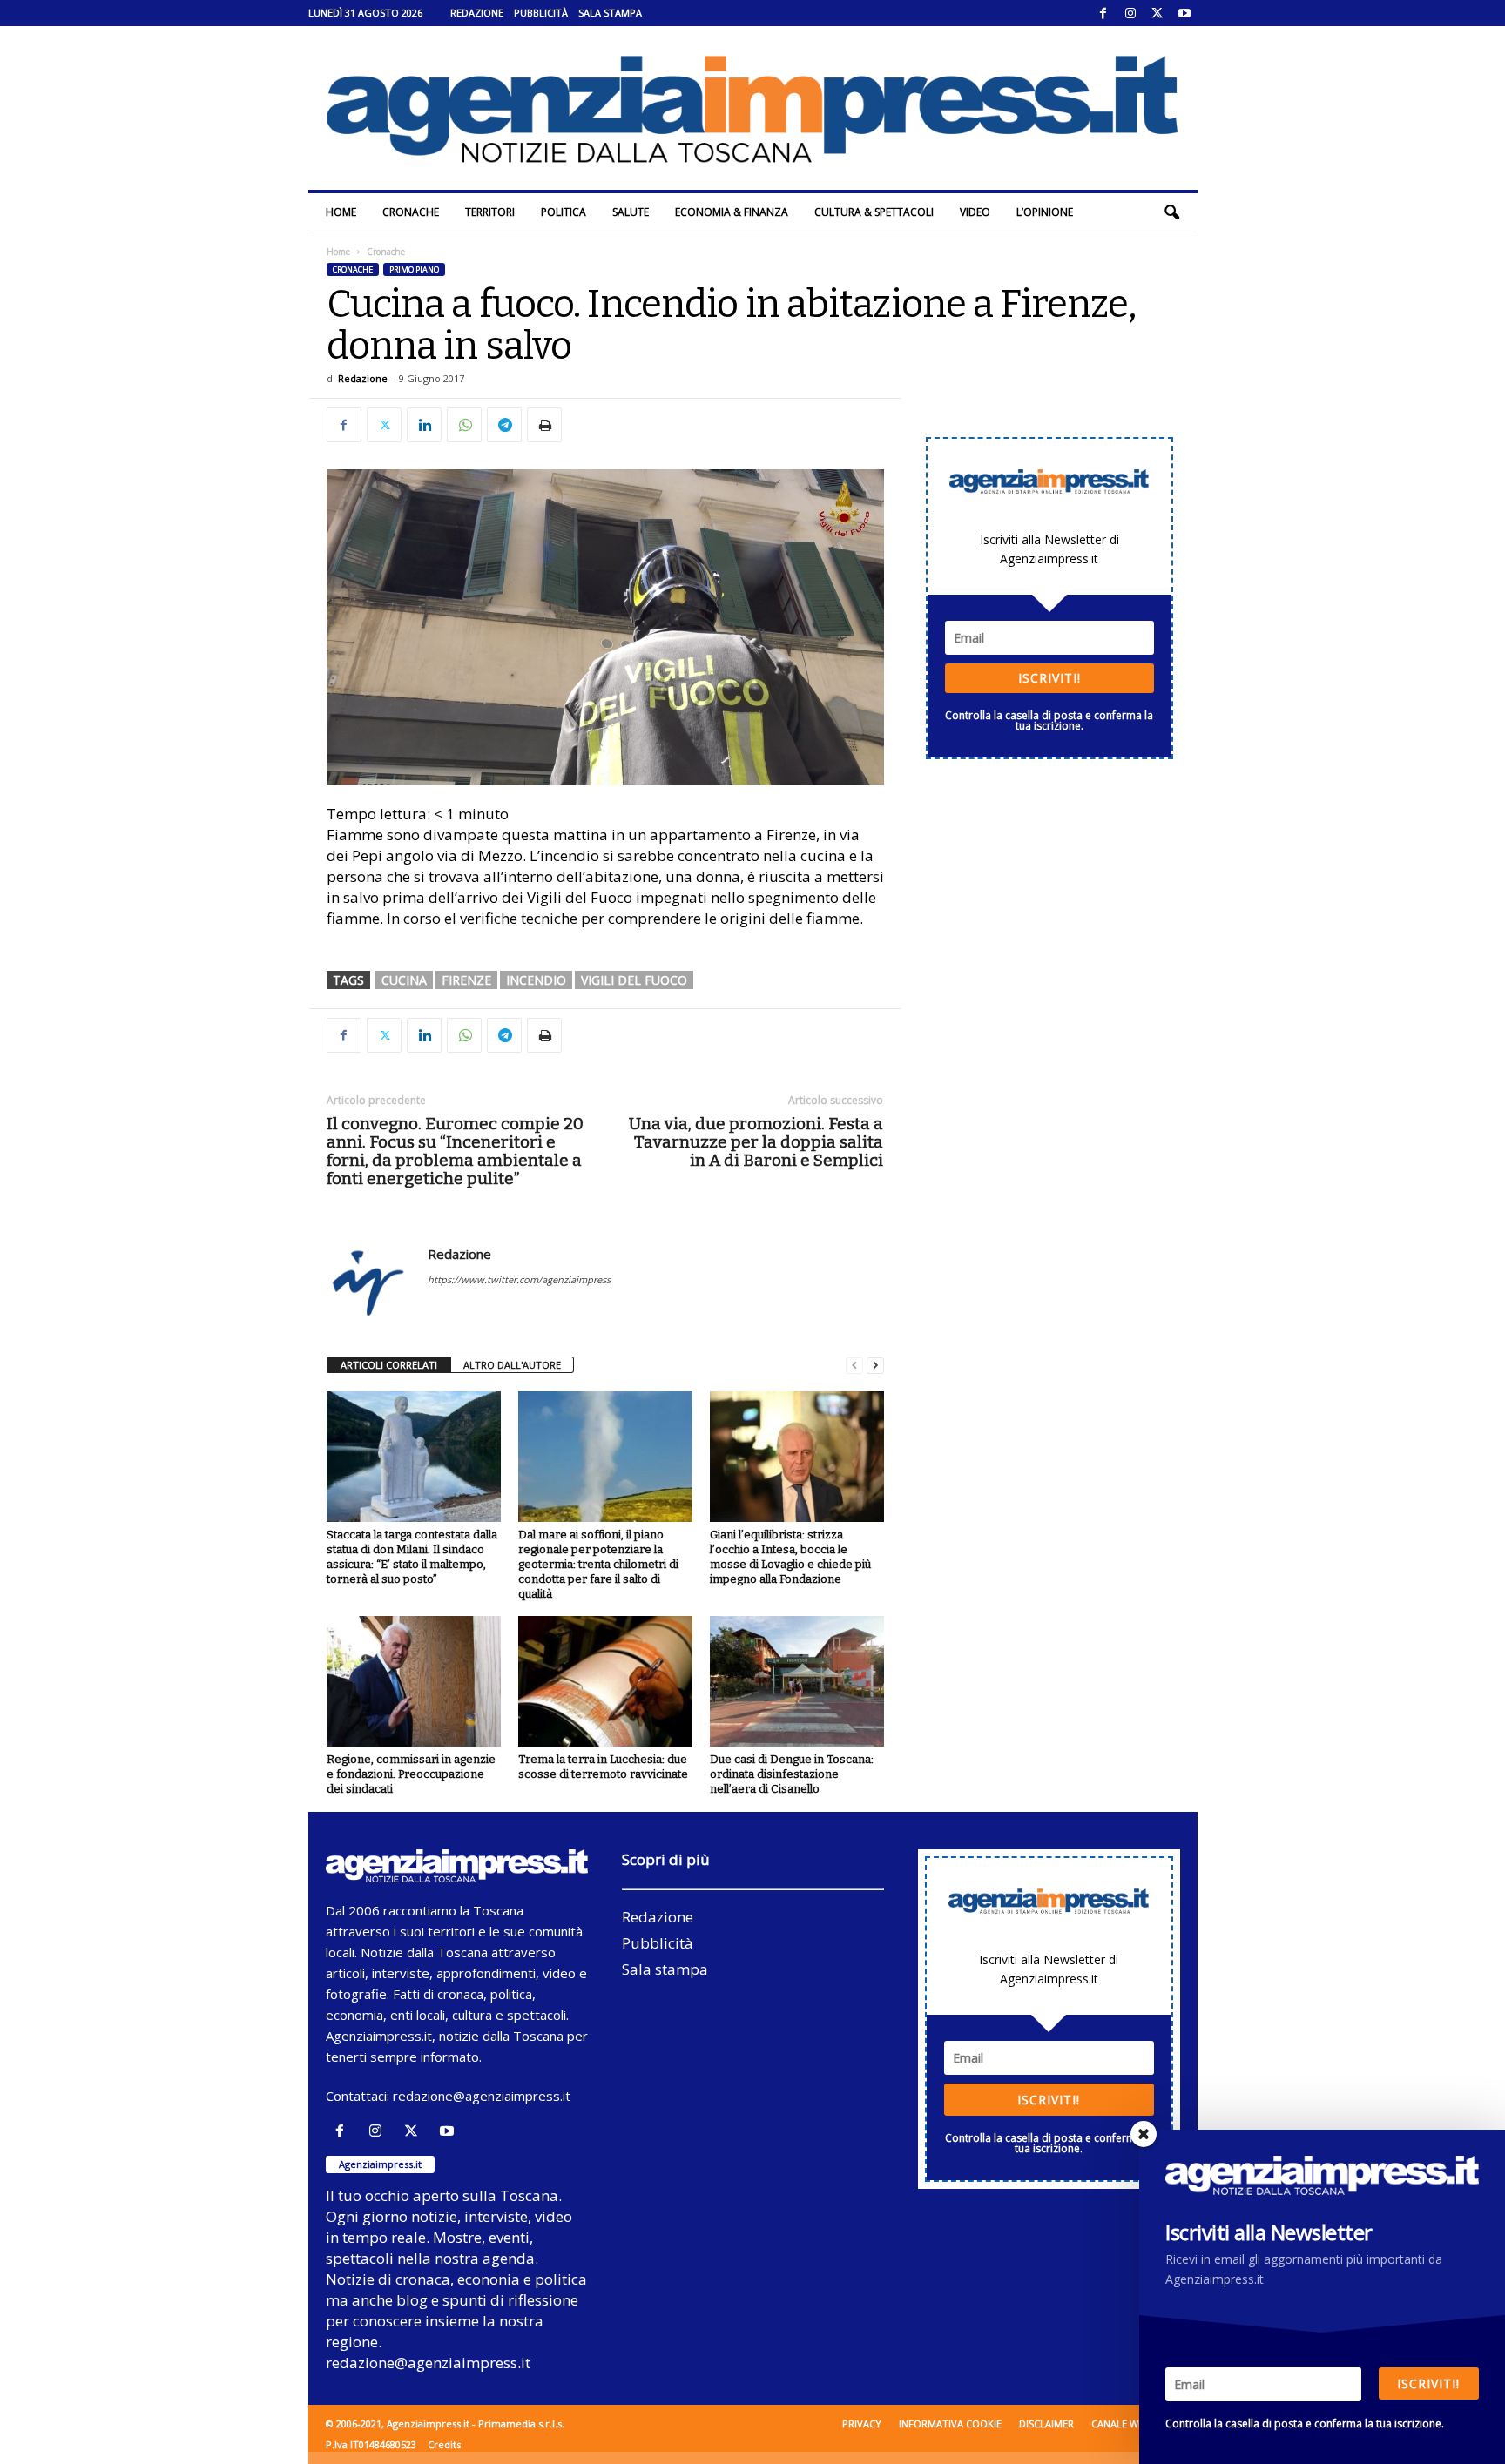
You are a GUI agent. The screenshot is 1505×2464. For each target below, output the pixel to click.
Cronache (411, 212)
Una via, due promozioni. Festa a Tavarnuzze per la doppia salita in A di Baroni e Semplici (756, 1142)
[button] (1171, 212)
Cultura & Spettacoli (874, 212)
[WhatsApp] (464, 425)
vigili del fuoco (634, 980)
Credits (444, 2444)
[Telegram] (504, 425)
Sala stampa (610, 13)
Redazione (477, 13)
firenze (466, 980)
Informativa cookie (950, 2424)
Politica (564, 212)
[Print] (544, 425)
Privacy (862, 2424)
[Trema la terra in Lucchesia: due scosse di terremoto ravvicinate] (605, 1681)
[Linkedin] (424, 425)
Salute (631, 212)
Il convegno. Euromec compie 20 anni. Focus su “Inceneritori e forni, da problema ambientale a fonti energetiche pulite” (455, 1151)
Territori (490, 212)
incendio (536, 980)
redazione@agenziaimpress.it (482, 2096)
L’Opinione (1045, 212)
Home (341, 212)
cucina (404, 980)
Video (975, 212)
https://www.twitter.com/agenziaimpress (519, 1279)
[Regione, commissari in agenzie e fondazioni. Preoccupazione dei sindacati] (414, 1681)
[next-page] (875, 1366)
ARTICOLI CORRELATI (389, 1365)
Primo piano (414, 269)
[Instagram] (1130, 13)
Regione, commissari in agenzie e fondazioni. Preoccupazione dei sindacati (411, 1774)
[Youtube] (1184, 13)
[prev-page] (854, 1366)
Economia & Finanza (732, 212)
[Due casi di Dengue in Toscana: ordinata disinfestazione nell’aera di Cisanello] (797, 1681)
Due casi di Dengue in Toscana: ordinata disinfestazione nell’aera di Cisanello (792, 1774)
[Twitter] (1157, 13)
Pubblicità (541, 13)
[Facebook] (1103, 13)
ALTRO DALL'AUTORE (512, 1365)
